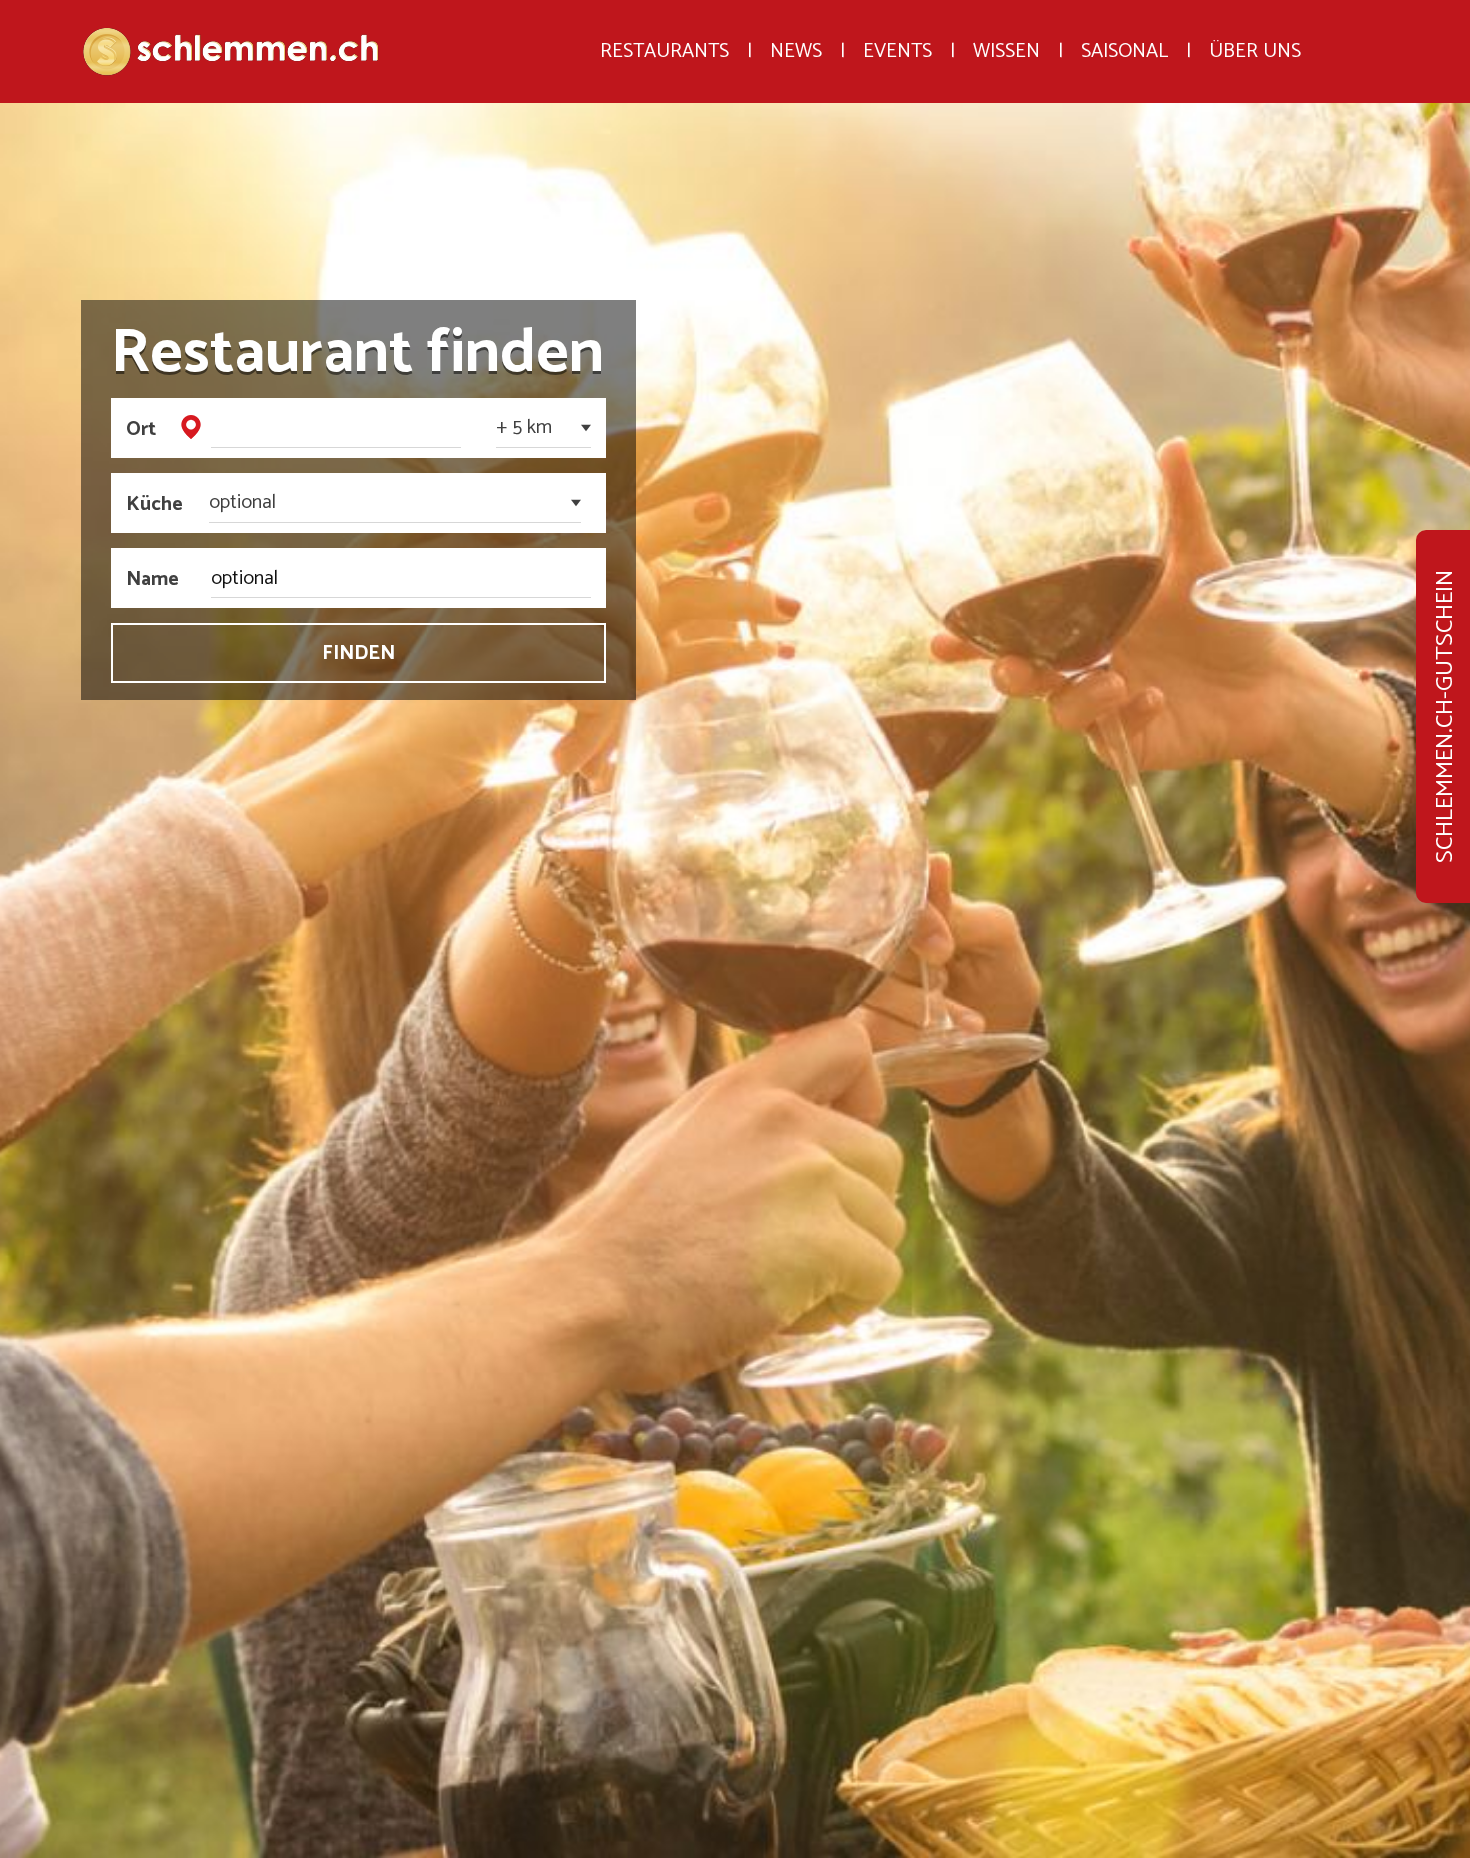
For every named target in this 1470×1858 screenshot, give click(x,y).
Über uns (1255, 17)
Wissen (1006, 17)
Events (897, 17)
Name (148, 578)
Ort (141, 428)
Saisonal (1124, 17)
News (796, 17)
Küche (148, 503)
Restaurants (664, 17)
